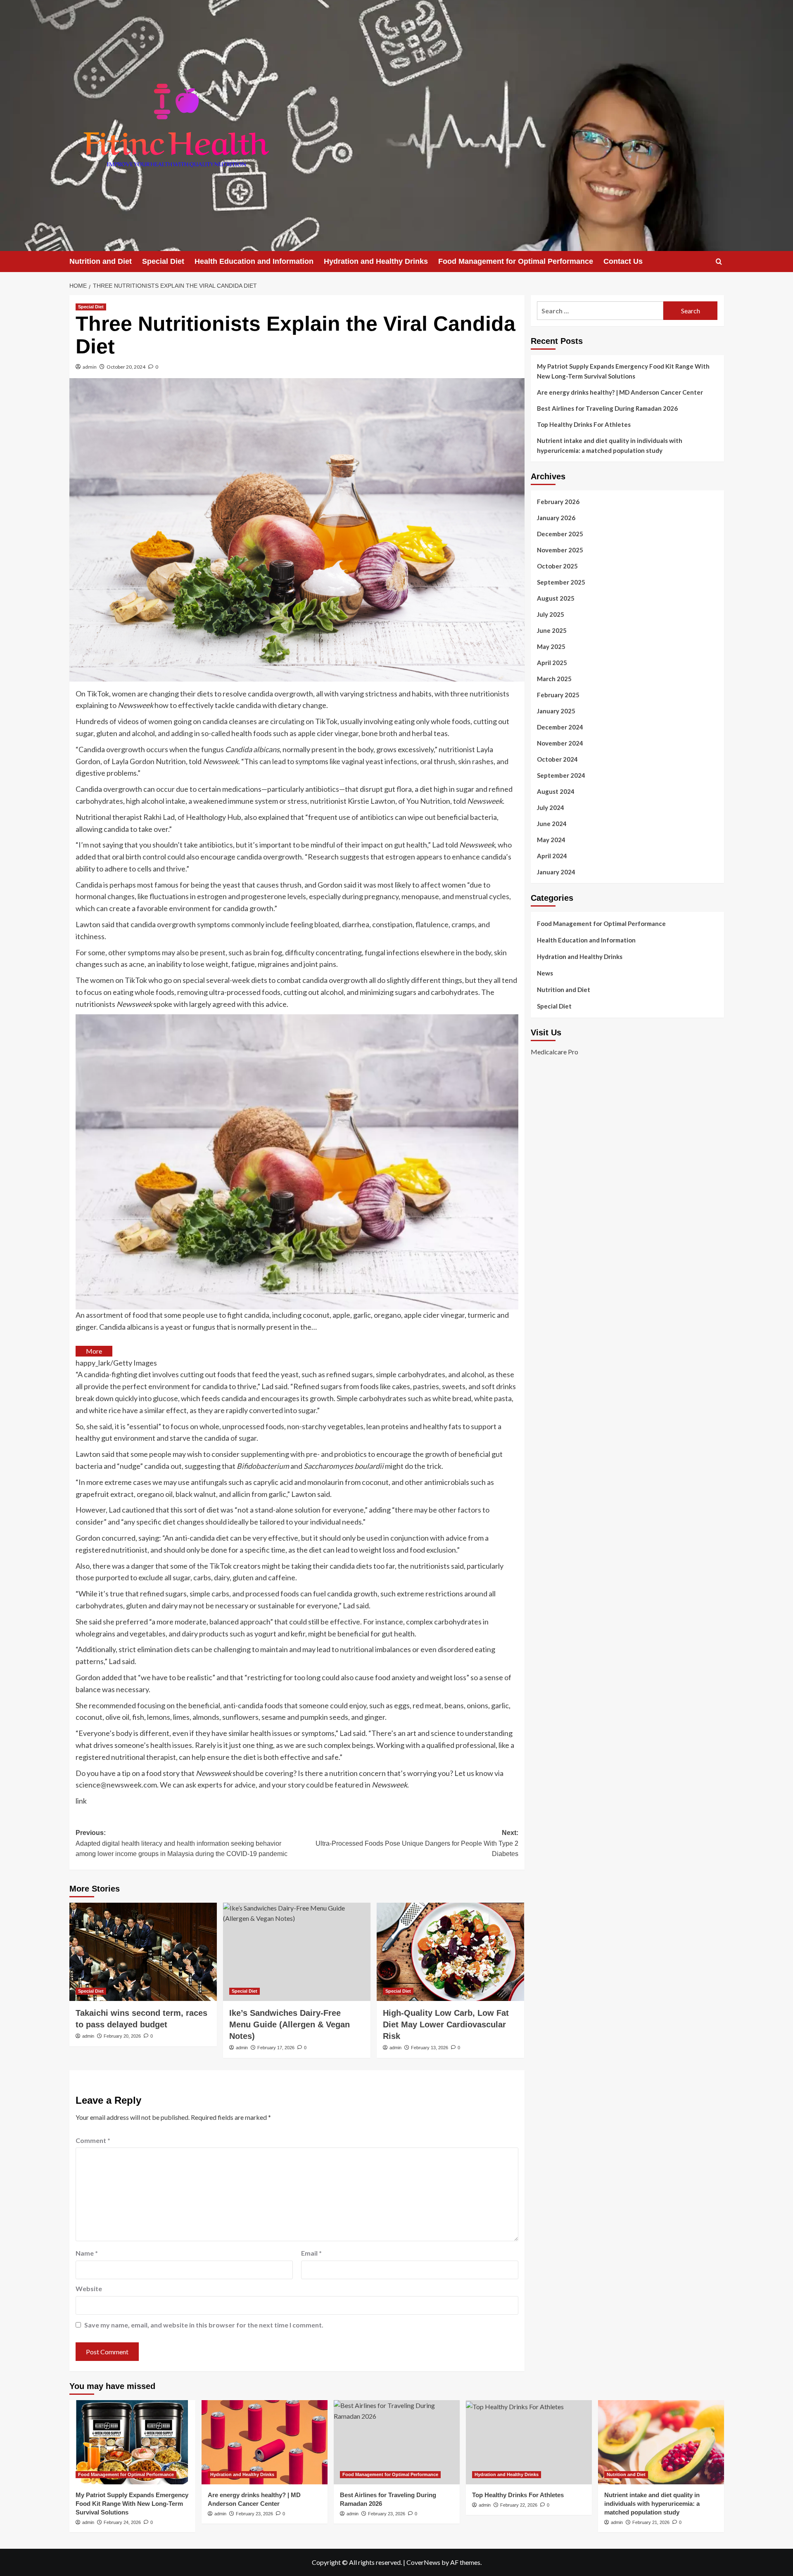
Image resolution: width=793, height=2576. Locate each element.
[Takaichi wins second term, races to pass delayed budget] (143, 1952)
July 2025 (551, 614)
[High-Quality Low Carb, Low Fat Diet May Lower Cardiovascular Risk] (450, 1952)
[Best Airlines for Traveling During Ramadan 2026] (397, 2442)
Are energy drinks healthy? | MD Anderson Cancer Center (620, 392)
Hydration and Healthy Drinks (376, 261)
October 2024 (557, 759)
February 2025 (558, 695)
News (545, 973)
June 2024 (552, 824)
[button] (719, 262)
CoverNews (423, 2562)
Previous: (182, 1843)
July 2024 (551, 807)
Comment (93, 2140)
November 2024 (560, 743)
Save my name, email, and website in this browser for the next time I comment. (204, 2325)
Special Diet (163, 261)
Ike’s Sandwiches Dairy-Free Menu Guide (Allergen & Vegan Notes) (290, 2024)
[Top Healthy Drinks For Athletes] (529, 2442)
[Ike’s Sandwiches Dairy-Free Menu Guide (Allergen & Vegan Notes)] (297, 1952)
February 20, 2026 (122, 2036)
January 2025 (556, 711)
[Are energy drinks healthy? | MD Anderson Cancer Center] (265, 2442)
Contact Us (623, 261)
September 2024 (561, 775)
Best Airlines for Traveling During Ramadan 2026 (607, 408)
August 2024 (556, 791)
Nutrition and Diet (101, 261)
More (94, 1351)
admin (90, 367)
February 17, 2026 (276, 2048)
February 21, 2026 (651, 2522)
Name (87, 2253)
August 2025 (556, 598)
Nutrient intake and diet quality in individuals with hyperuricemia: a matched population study (610, 445)
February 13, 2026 (430, 2048)
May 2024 (551, 840)
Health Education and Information (254, 261)
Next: (417, 1843)
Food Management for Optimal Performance (516, 261)
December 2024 (560, 727)
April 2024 (552, 856)
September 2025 (561, 582)
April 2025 (552, 663)
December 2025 (560, 534)
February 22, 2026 (519, 2505)
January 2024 (556, 872)
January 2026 (556, 518)
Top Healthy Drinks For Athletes (584, 424)
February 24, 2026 (122, 2522)
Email (311, 2253)
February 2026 (558, 502)
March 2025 (554, 679)
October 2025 (557, 566)
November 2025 (560, 550)
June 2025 (552, 630)
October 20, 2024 (126, 367)
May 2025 (551, 646)
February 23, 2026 (254, 2514)
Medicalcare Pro (554, 1052)
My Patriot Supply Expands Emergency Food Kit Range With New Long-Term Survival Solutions (623, 371)
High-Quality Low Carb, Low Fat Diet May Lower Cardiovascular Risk (446, 2024)
